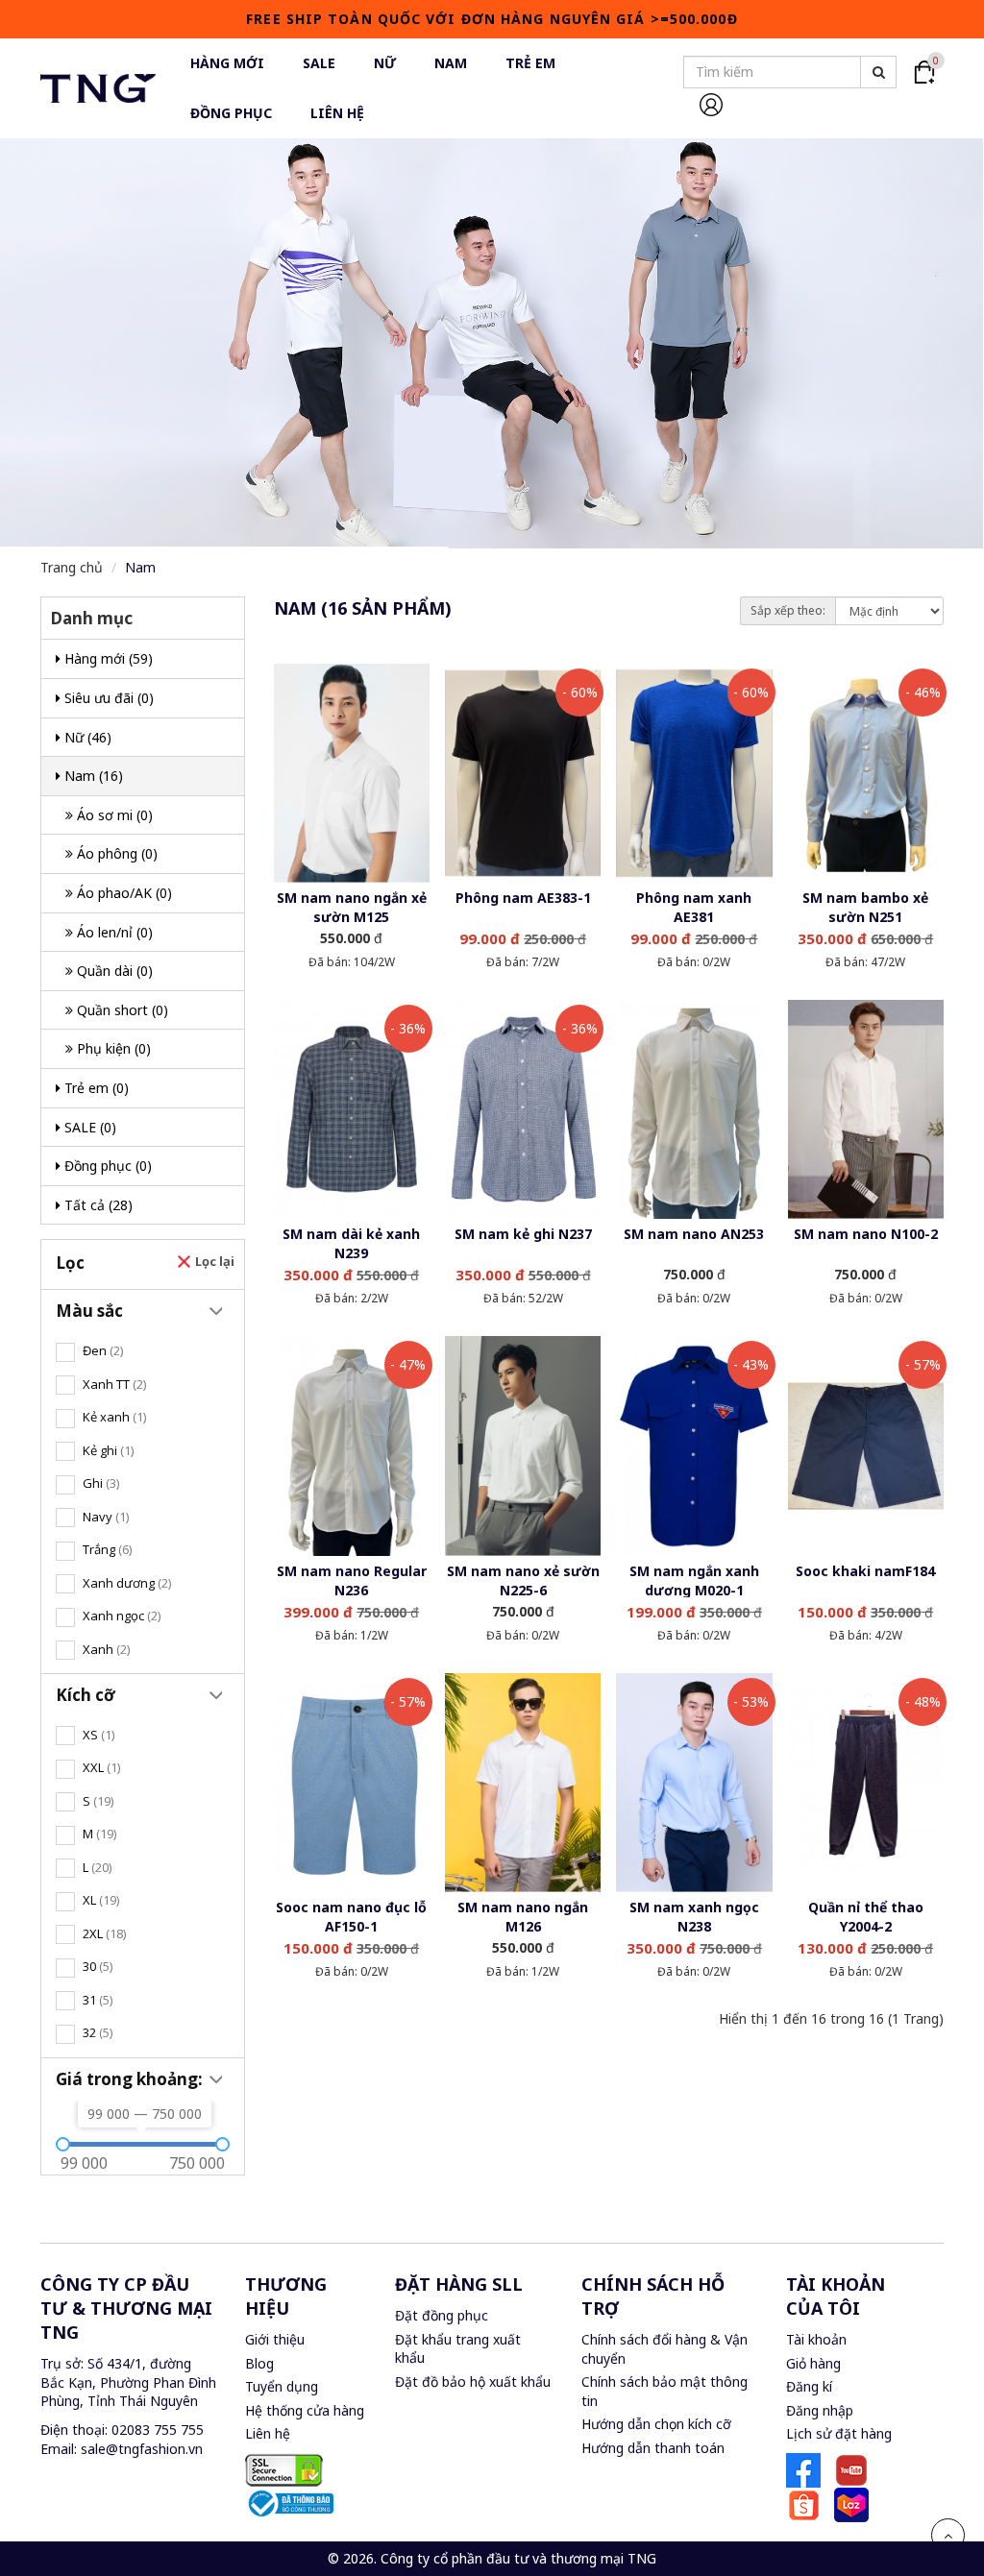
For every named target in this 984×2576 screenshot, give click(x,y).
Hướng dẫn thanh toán (653, 2448)
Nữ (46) (86, 737)
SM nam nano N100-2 (866, 1234)
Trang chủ (72, 567)
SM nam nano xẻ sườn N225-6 (523, 1580)
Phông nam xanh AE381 (694, 907)
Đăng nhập (820, 2410)
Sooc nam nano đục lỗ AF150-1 (351, 1917)
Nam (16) (92, 776)
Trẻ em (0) (95, 1088)
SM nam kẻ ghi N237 (523, 1234)
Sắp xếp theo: (788, 610)
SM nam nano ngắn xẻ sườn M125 (352, 907)
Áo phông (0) (115, 853)
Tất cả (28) (97, 1205)
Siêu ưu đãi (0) (107, 698)
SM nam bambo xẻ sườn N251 (865, 907)
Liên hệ (268, 2433)
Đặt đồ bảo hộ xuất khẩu (473, 2382)
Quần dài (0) (113, 971)
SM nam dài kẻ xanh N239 (351, 1243)
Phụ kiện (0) (112, 1048)
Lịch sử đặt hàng (839, 2433)
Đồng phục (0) (106, 1166)
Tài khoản (816, 2339)
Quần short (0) (121, 1010)
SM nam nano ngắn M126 (523, 1917)
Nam (140, 567)
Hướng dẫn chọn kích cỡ (656, 2424)
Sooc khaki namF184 (865, 1571)
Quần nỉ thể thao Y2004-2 (866, 1917)
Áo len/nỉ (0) (113, 932)
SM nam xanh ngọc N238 (694, 1917)
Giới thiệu (275, 2339)
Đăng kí (809, 2386)
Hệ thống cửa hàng (305, 2410)
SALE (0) (88, 1127)
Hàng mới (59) (107, 658)
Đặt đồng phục (442, 2315)
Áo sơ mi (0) (113, 815)
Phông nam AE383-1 (523, 898)
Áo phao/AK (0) (123, 893)
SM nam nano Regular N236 (352, 1580)
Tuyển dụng (282, 2386)
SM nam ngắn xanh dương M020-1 (694, 1580)
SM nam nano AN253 (694, 1234)
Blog (259, 2363)
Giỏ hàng (813, 2363)
